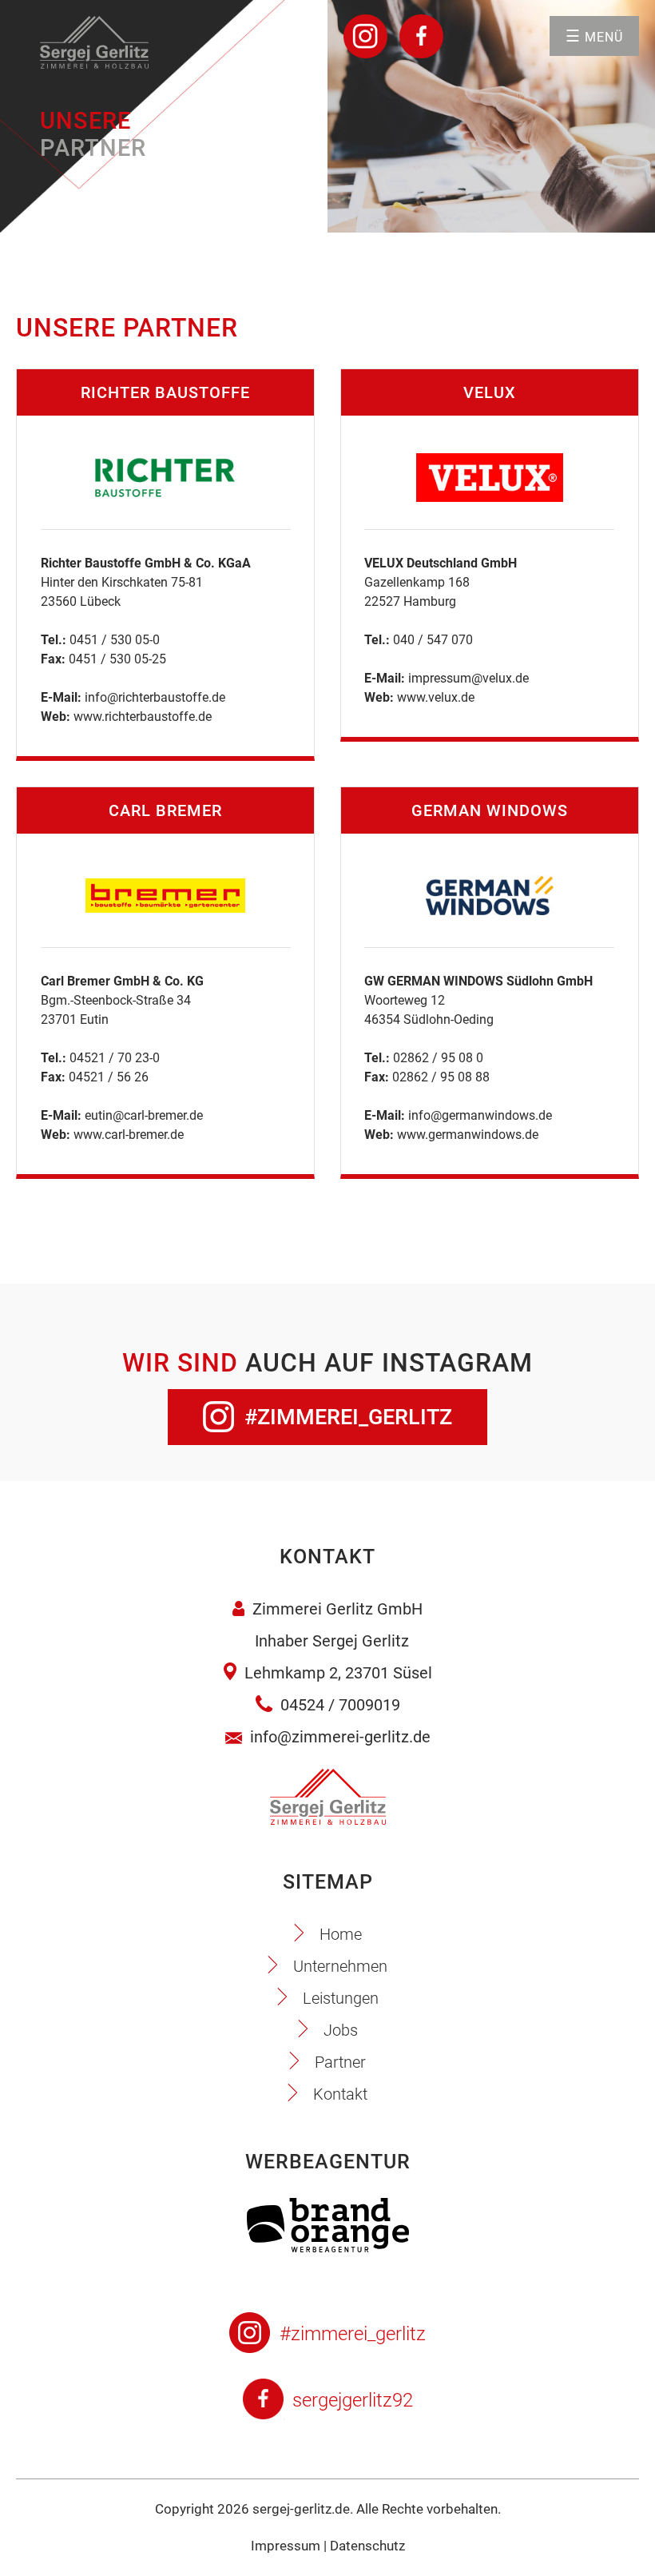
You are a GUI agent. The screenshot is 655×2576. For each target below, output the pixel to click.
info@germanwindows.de (480, 1115)
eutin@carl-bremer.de (144, 1115)
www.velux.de (436, 697)
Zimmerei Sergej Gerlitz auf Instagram (365, 36)
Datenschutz (367, 2546)
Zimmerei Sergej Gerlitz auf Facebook (421, 36)
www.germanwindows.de (468, 1135)
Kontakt (340, 2094)
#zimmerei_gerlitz (348, 1417)
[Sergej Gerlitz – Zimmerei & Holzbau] (94, 64)
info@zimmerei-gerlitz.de (340, 1737)
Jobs (341, 2030)
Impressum (286, 2546)
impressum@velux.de (468, 678)
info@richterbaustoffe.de (155, 697)
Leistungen (341, 1998)
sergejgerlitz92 (353, 2400)
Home (341, 1934)
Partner (340, 2062)
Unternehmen (340, 1966)
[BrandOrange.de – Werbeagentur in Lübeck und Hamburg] (328, 2248)
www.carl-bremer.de (129, 1135)
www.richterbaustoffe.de (143, 717)
